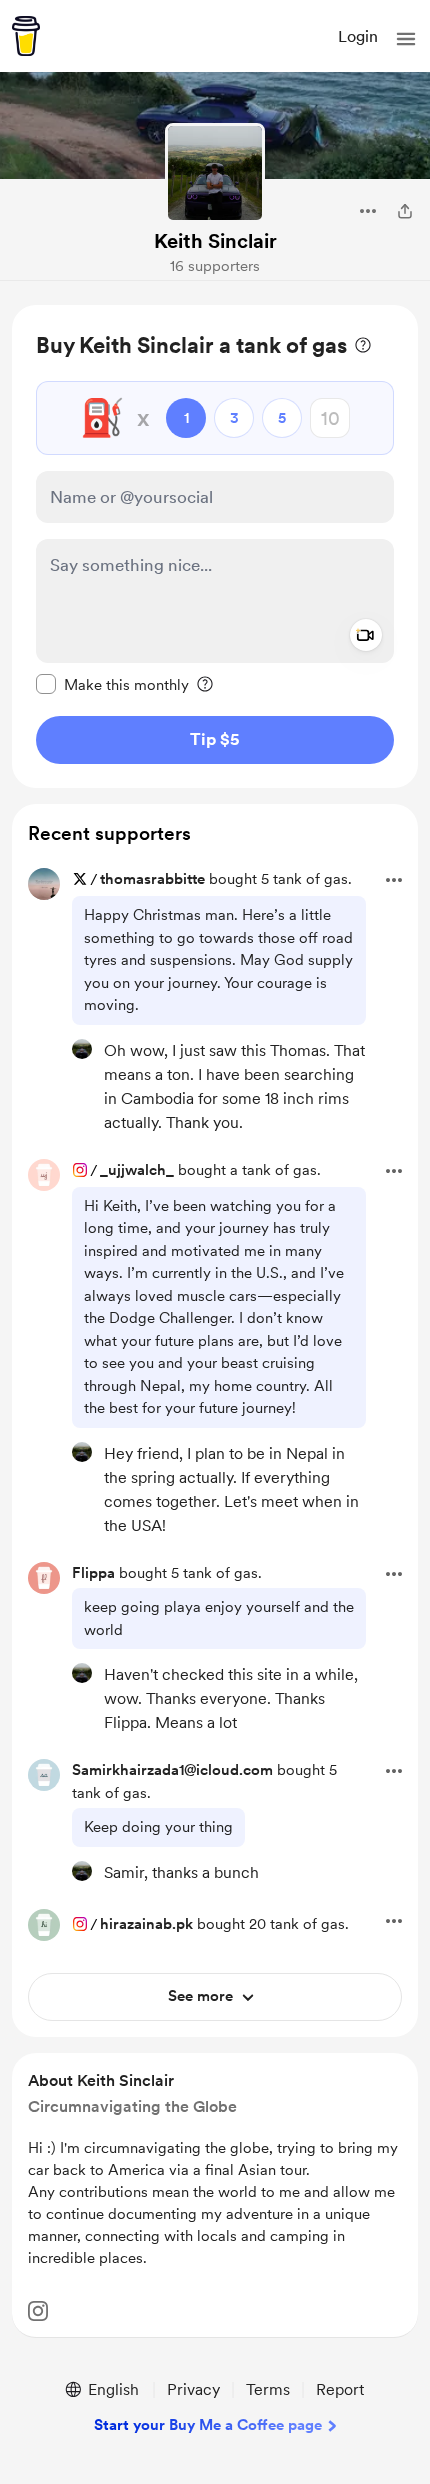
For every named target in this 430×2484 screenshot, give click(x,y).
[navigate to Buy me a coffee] (26, 36)
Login (358, 36)
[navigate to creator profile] (215, 173)
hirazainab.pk (146, 1924)
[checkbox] (112, 684)
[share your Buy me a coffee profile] (405, 211)
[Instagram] (38, 2311)
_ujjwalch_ (137, 1170)
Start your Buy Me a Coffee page (208, 2425)
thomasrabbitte (152, 879)
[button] (406, 39)
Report (340, 2389)
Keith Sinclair (215, 241)
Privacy (193, 2389)
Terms (268, 2389)
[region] (215, 546)
